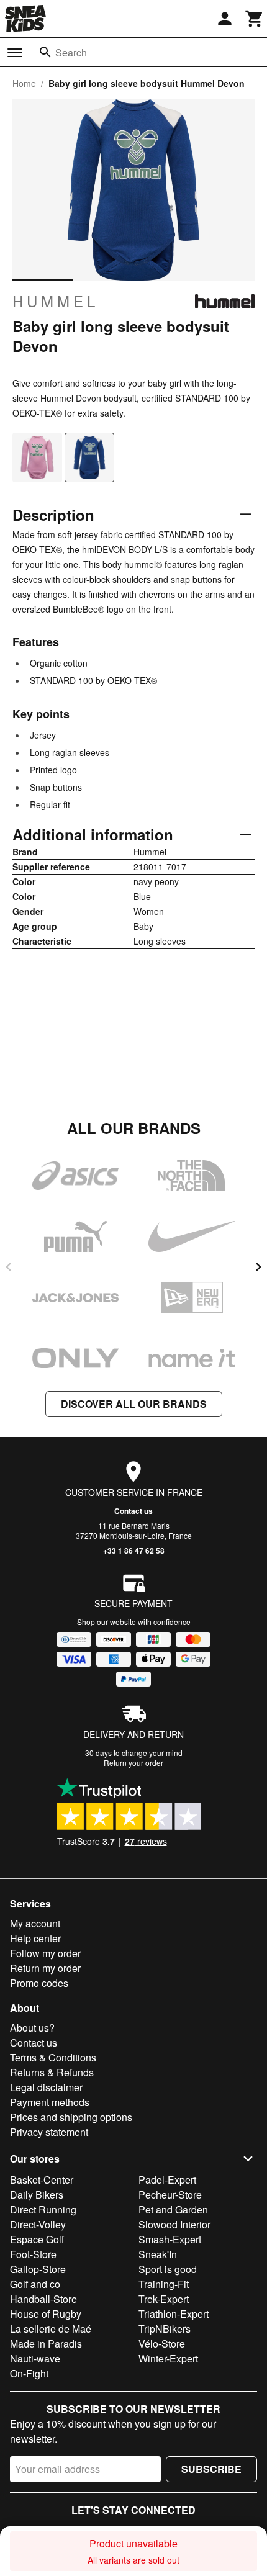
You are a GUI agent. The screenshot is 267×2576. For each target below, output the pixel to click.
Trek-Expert (164, 2299)
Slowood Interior (174, 2224)
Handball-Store (43, 2299)
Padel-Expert (167, 2180)
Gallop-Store (38, 2269)
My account (35, 1923)
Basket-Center (42, 2180)
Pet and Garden (173, 2209)
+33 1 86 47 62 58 (134, 1551)
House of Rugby (46, 2314)
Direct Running (43, 2209)
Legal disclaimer (46, 2087)
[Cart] (255, 19)
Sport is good (168, 2269)
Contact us (133, 1511)
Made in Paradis (46, 2344)
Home (24, 83)
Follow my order (45, 1953)
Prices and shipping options (71, 2117)
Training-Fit (164, 2284)
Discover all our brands (134, 1404)
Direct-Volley (38, 2224)
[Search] (45, 52)
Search (71, 52)
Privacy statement (49, 2132)
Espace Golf (37, 2239)
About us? (32, 2028)
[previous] (9, 1267)
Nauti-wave (35, 2358)
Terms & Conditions (53, 2057)
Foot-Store (33, 2254)
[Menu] (15, 53)
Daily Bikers (37, 2195)
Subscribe (211, 2469)
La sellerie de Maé (51, 2329)
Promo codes (39, 1983)
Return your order (133, 1763)
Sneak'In (158, 2254)
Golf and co (35, 2284)
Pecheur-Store (170, 2195)
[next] (258, 1267)
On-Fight (29, 2373)
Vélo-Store (162, 2344)
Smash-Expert (170, 2239)
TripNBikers (165, 2329)
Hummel (56, 301)
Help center (35, 1938)
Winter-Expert (168, 2358)
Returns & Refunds (52, 2072)
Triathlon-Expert (174, 2314)
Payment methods (50, 2102)
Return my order (45, 1968)
